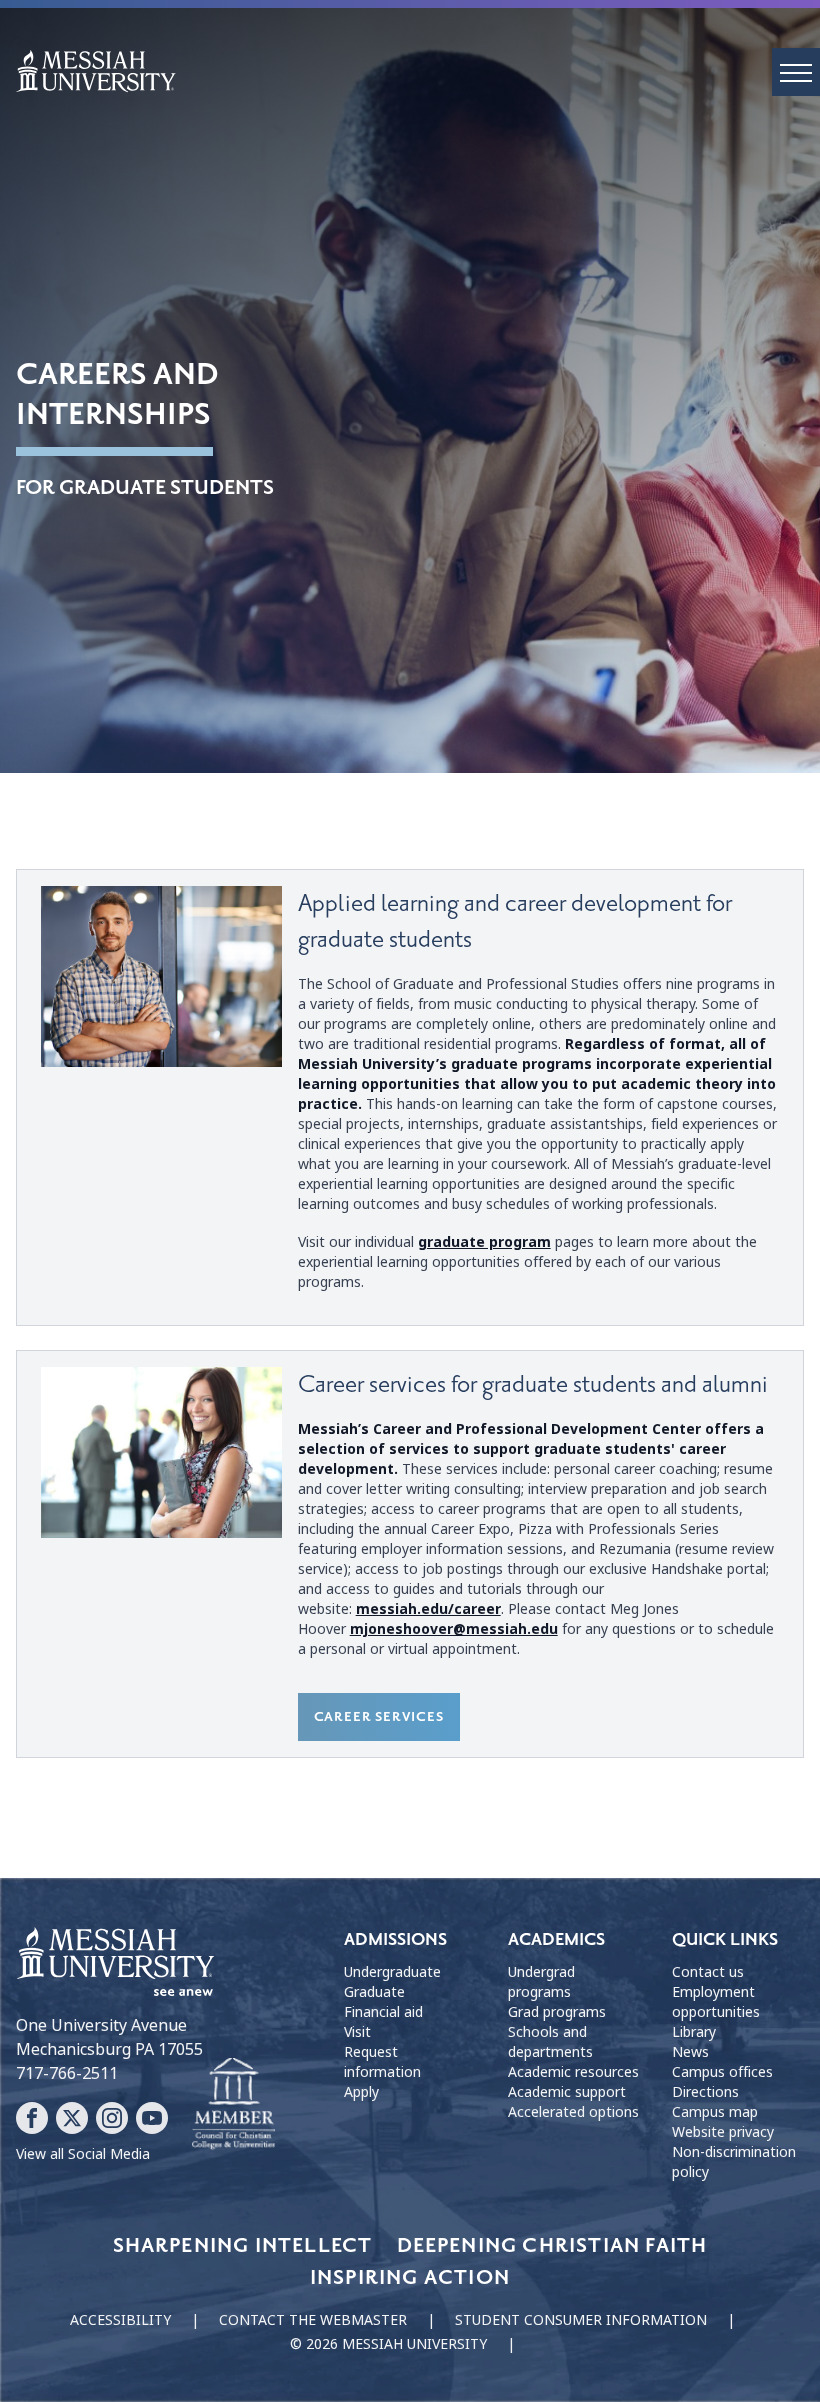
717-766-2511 (67, 2073)
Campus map (715, 2112)
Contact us (708, 1972)
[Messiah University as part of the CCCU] (233, 2104)
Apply (361, 2092)
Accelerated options (573, 2112)
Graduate (374, 1992)
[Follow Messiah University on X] (72, 2118)
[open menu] (796, 72)
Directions (705, 2092)
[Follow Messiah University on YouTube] (152, 2118)
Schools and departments (550, 2042)
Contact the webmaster (313, 2320)
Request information (382, 2062)
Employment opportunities (716, 2002)
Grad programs (557, 2012)
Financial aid (383, 2012)
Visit (357, 2032)
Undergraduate (392, 1972)
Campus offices (722, 2072)
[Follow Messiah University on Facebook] (32, 2118)
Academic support (567, 2092)
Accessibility (120, 2320)
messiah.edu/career (428, 1609)
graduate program (484, 1242)
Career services (379, 1716)
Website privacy (723, 2132)
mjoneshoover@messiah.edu (454, 1629)
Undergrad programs (541, 1982)
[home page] (418, 71)
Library (694, 2032)
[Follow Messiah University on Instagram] (112, 2118)
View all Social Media (83, 2154)
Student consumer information (581, 2320)
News (690, 2052)
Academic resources (573, 2072)
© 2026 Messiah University (388, 2344)
